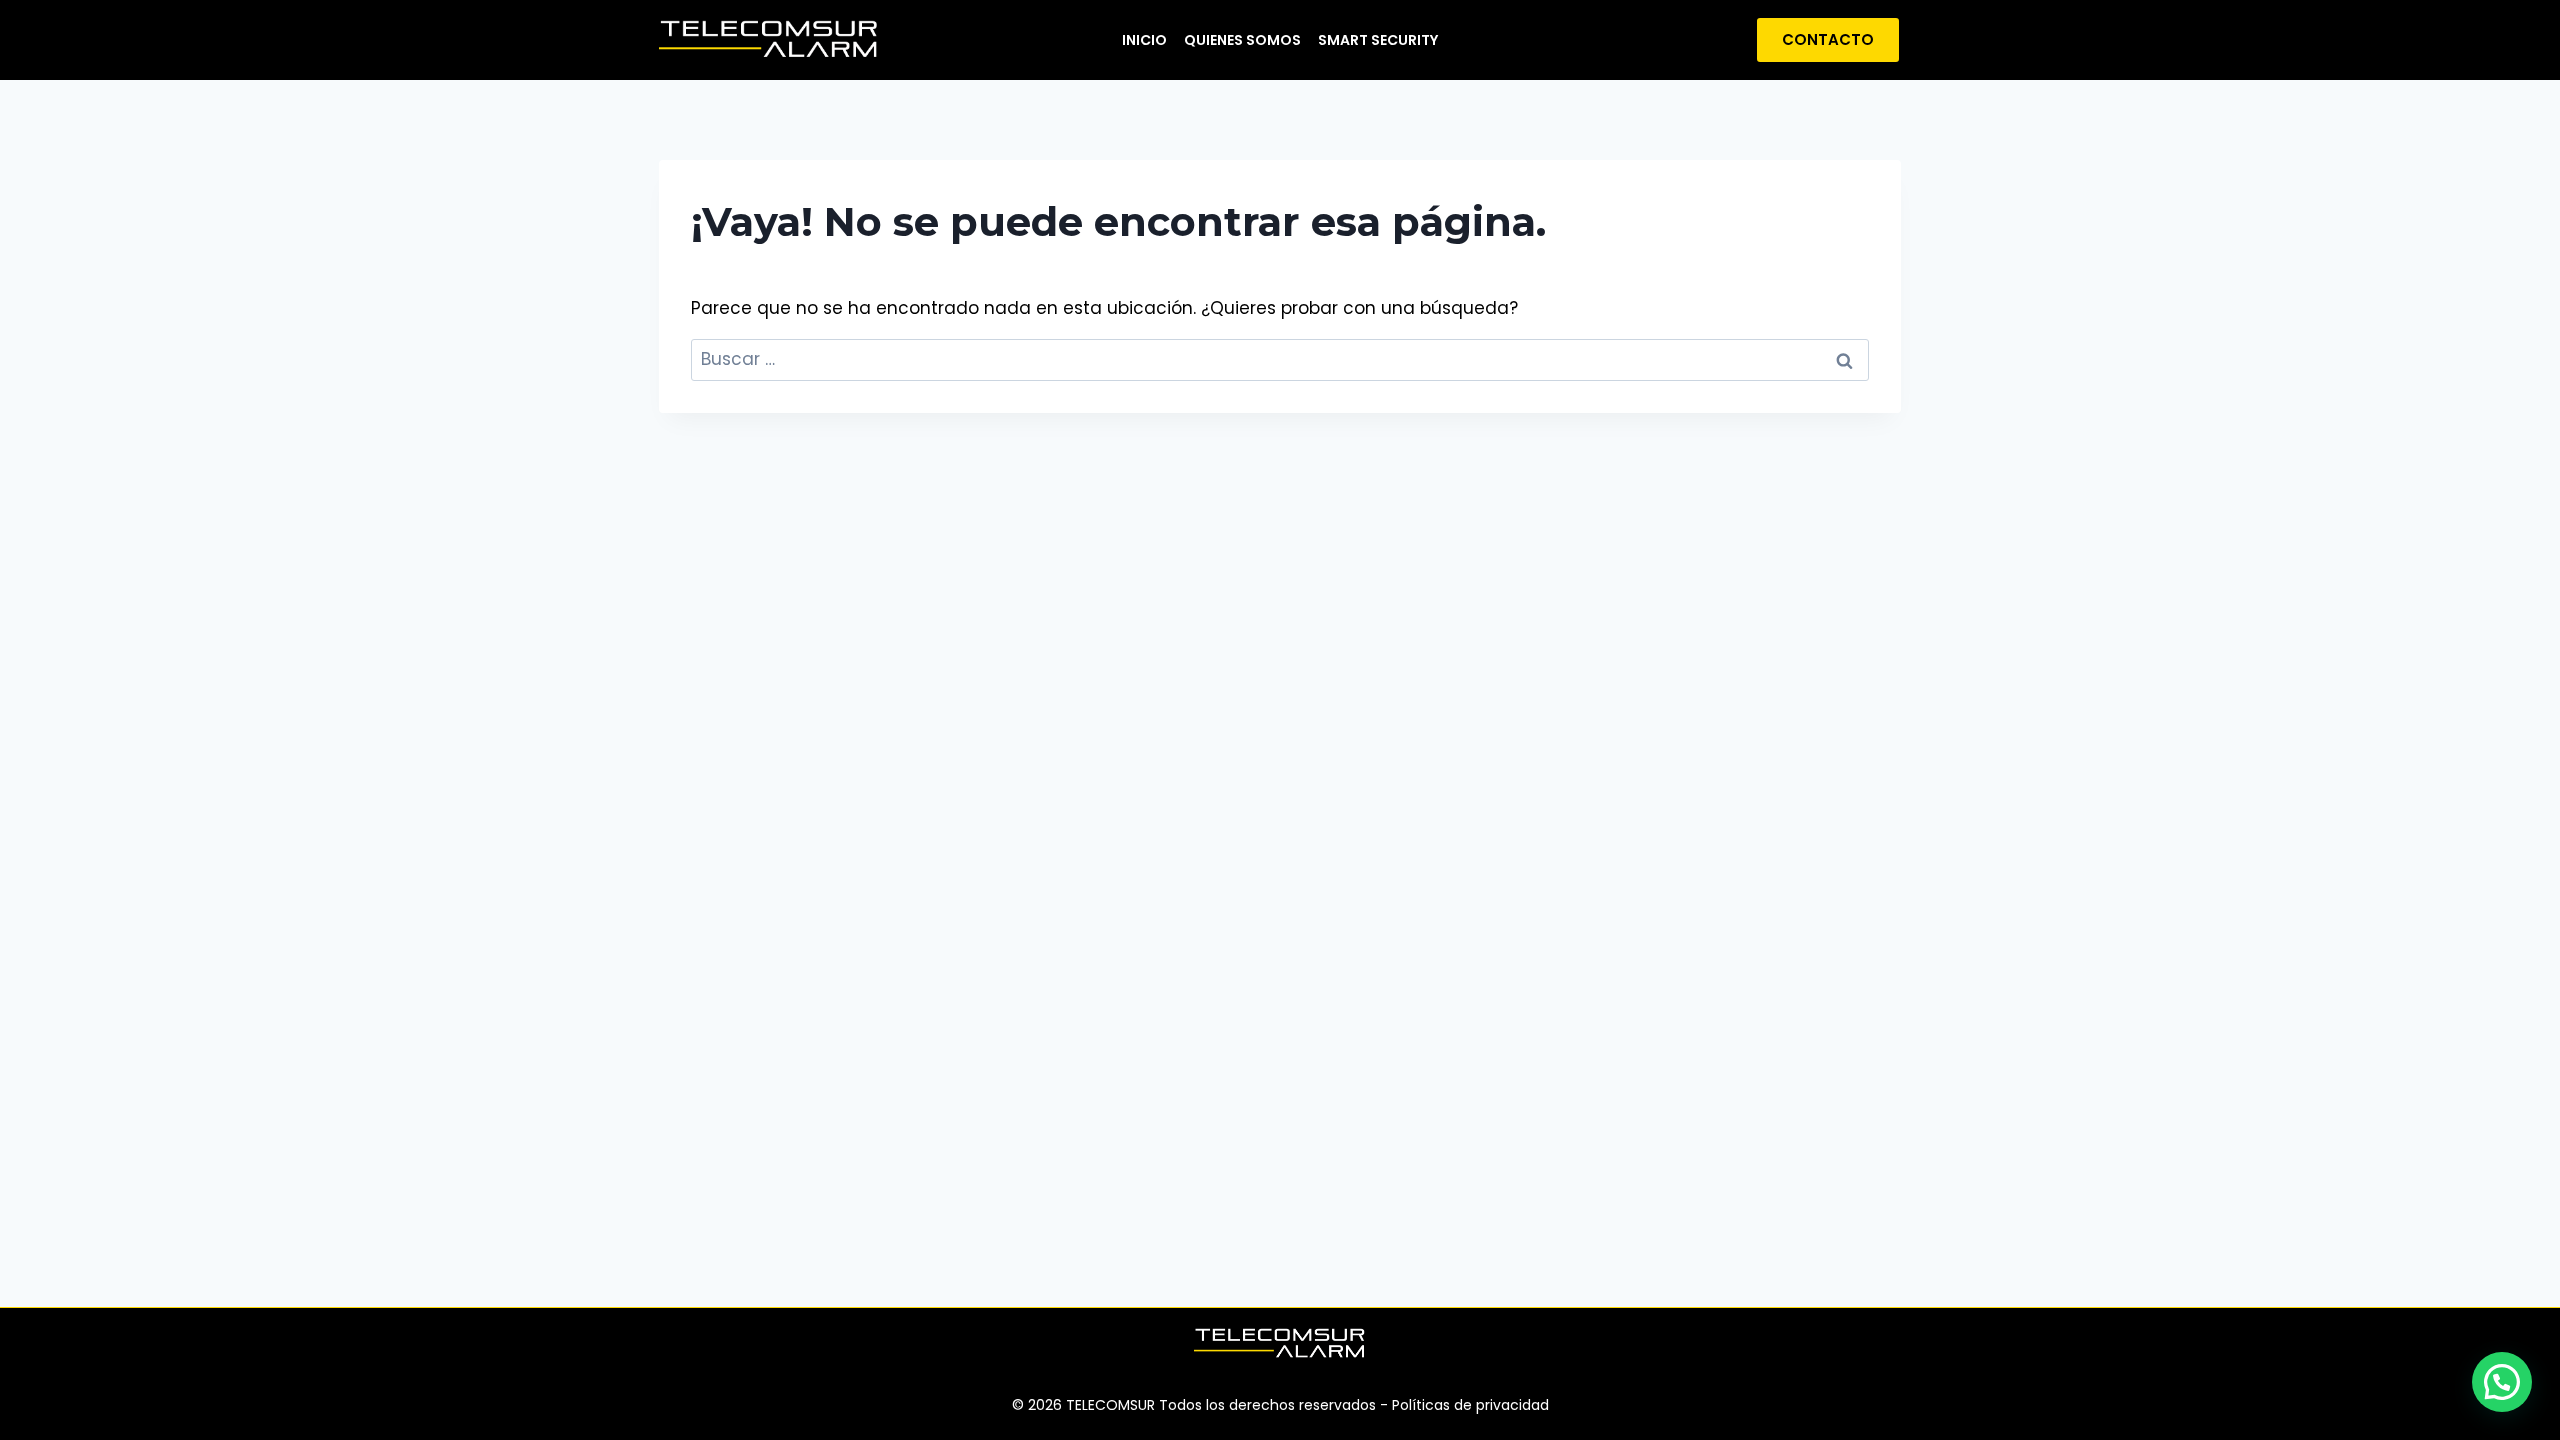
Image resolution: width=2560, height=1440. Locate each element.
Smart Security (1378, 40)
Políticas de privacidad (1470, 1405)
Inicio (1144, 40)
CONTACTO (1828, 39)
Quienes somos (1242, 40)
